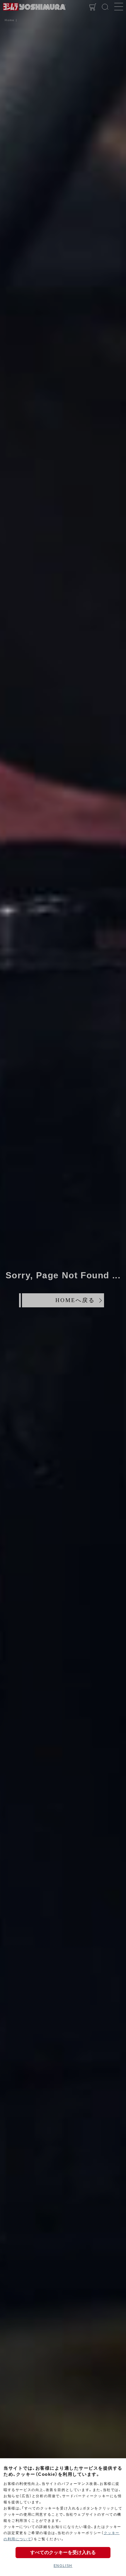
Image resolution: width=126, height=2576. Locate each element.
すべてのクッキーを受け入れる (63, 2552)
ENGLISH (63, 2566)
